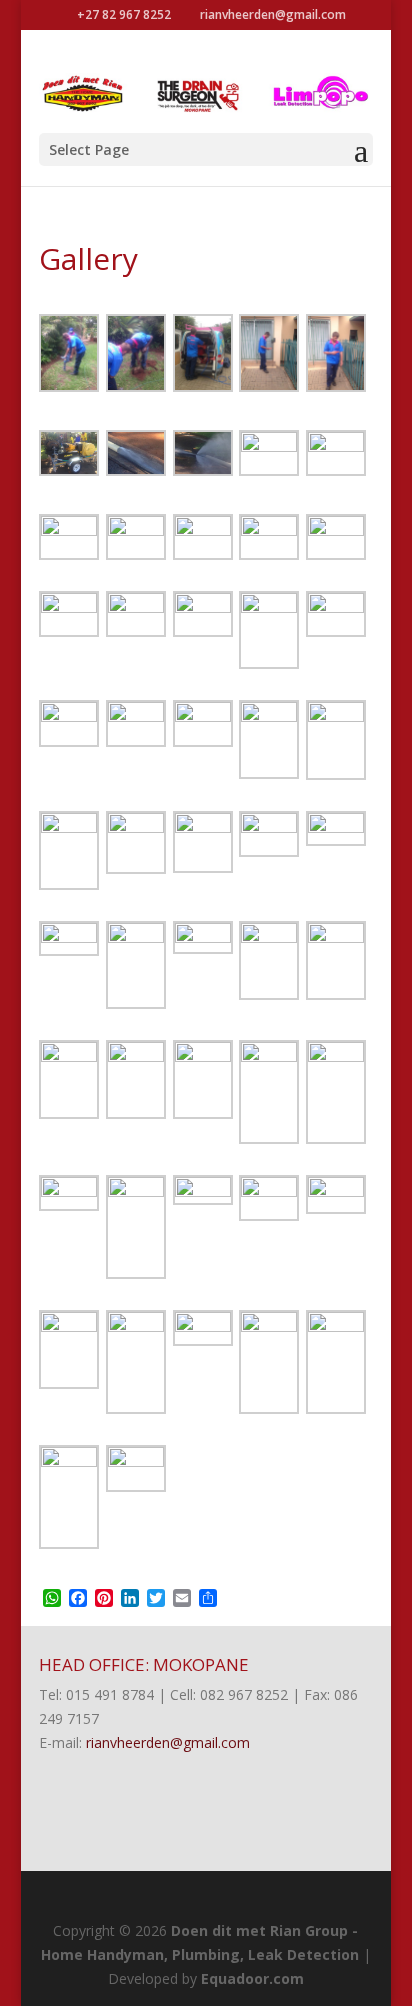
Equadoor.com (252, 1978)
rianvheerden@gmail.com (168, 1742)
